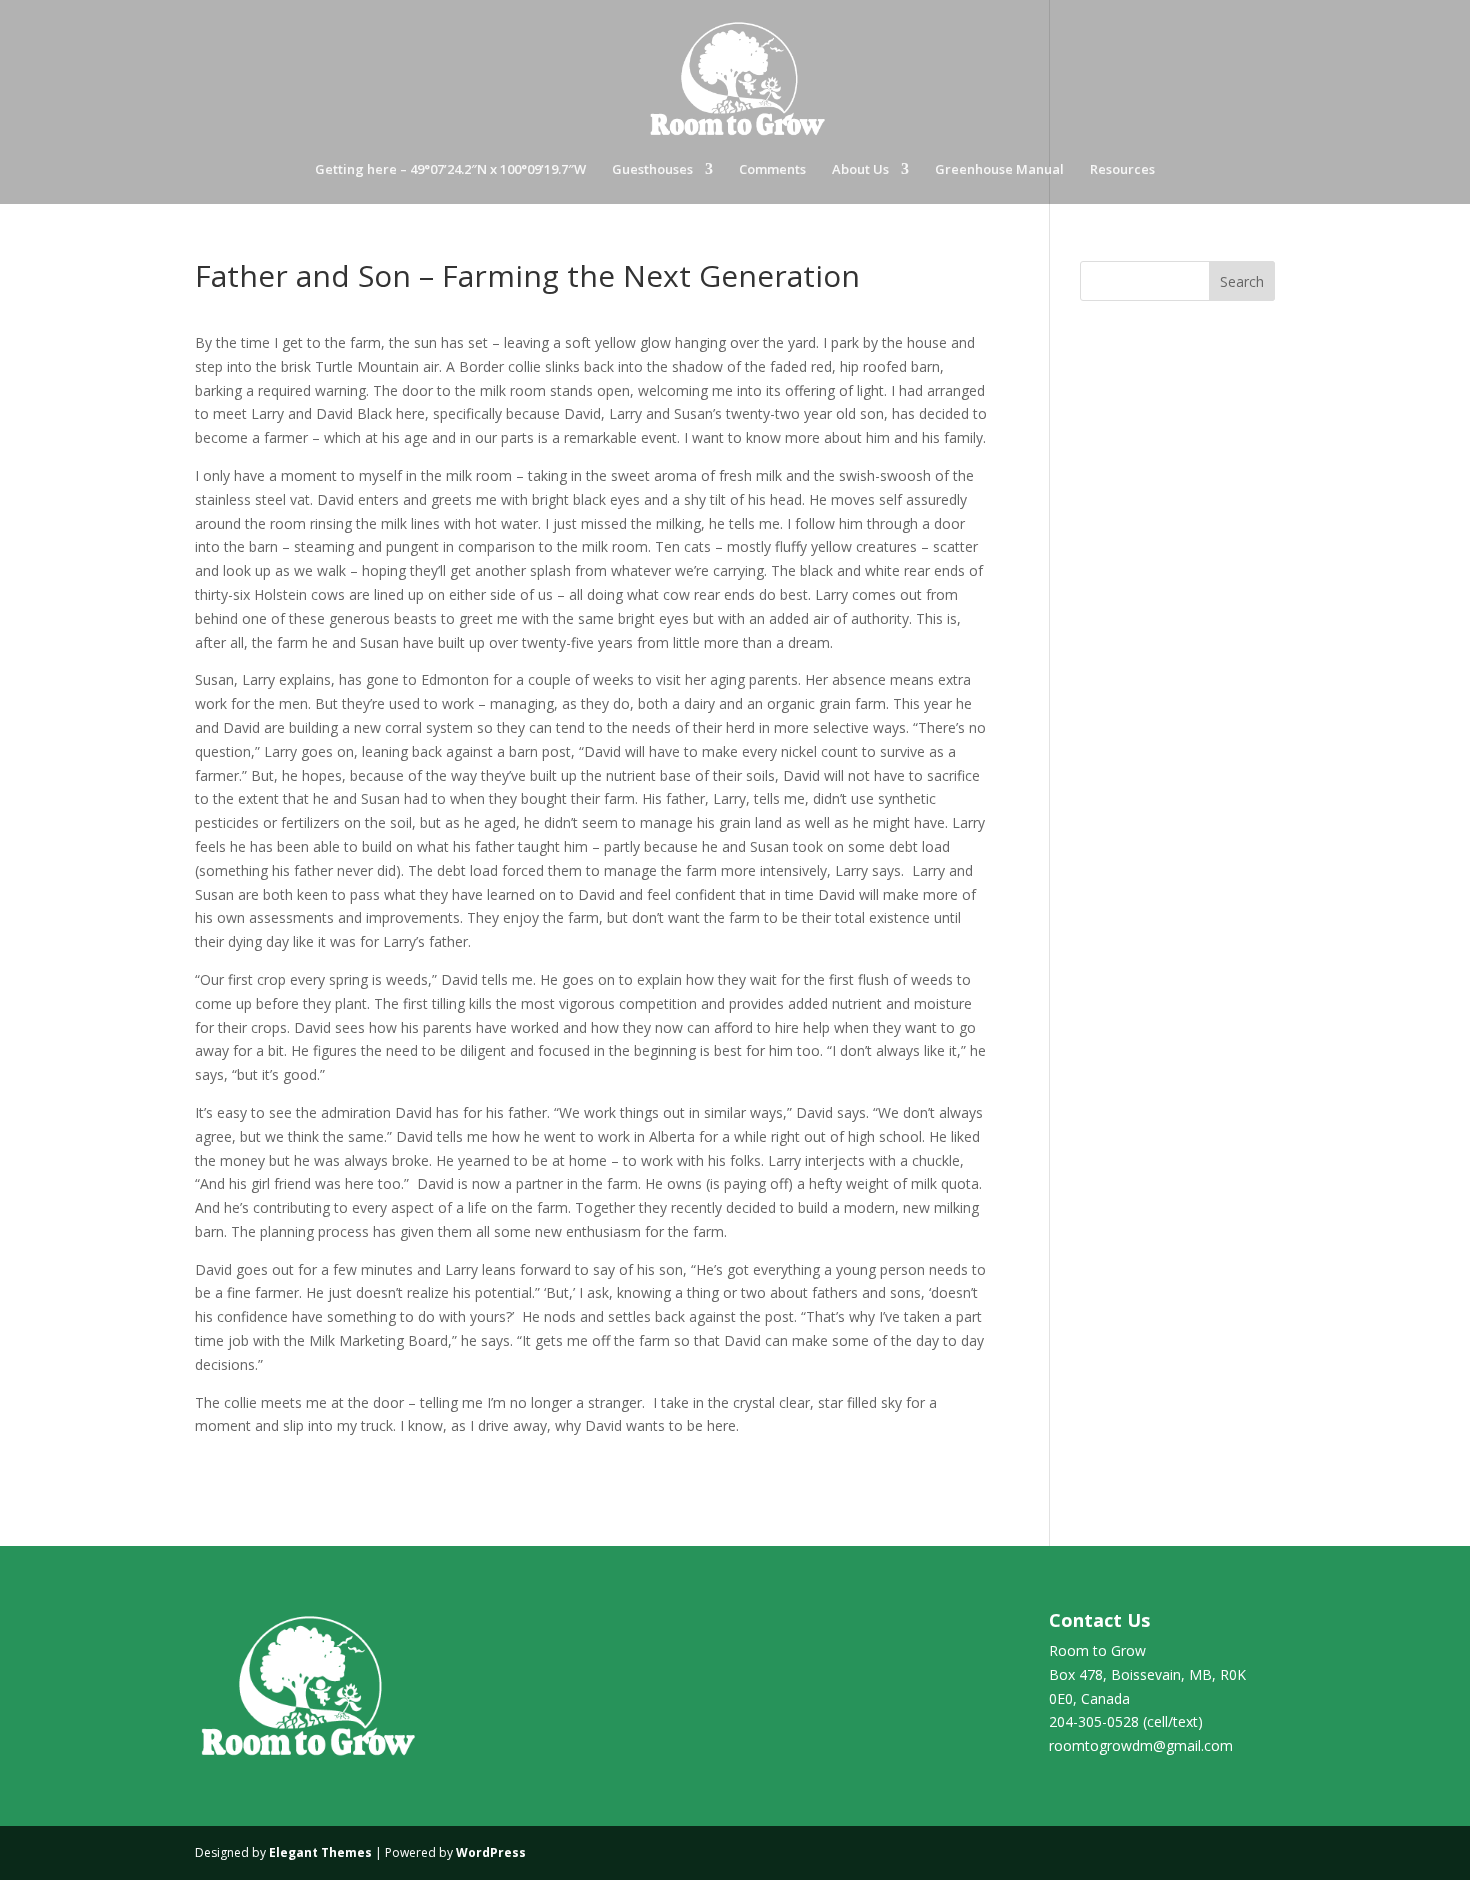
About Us (860, 170)
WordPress (491, 1852)
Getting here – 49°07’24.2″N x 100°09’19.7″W (450, 170)
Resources (1122, 170)
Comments (772, 170)
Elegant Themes (320, 1852)
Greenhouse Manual (999, 170)
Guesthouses (652, 170)
